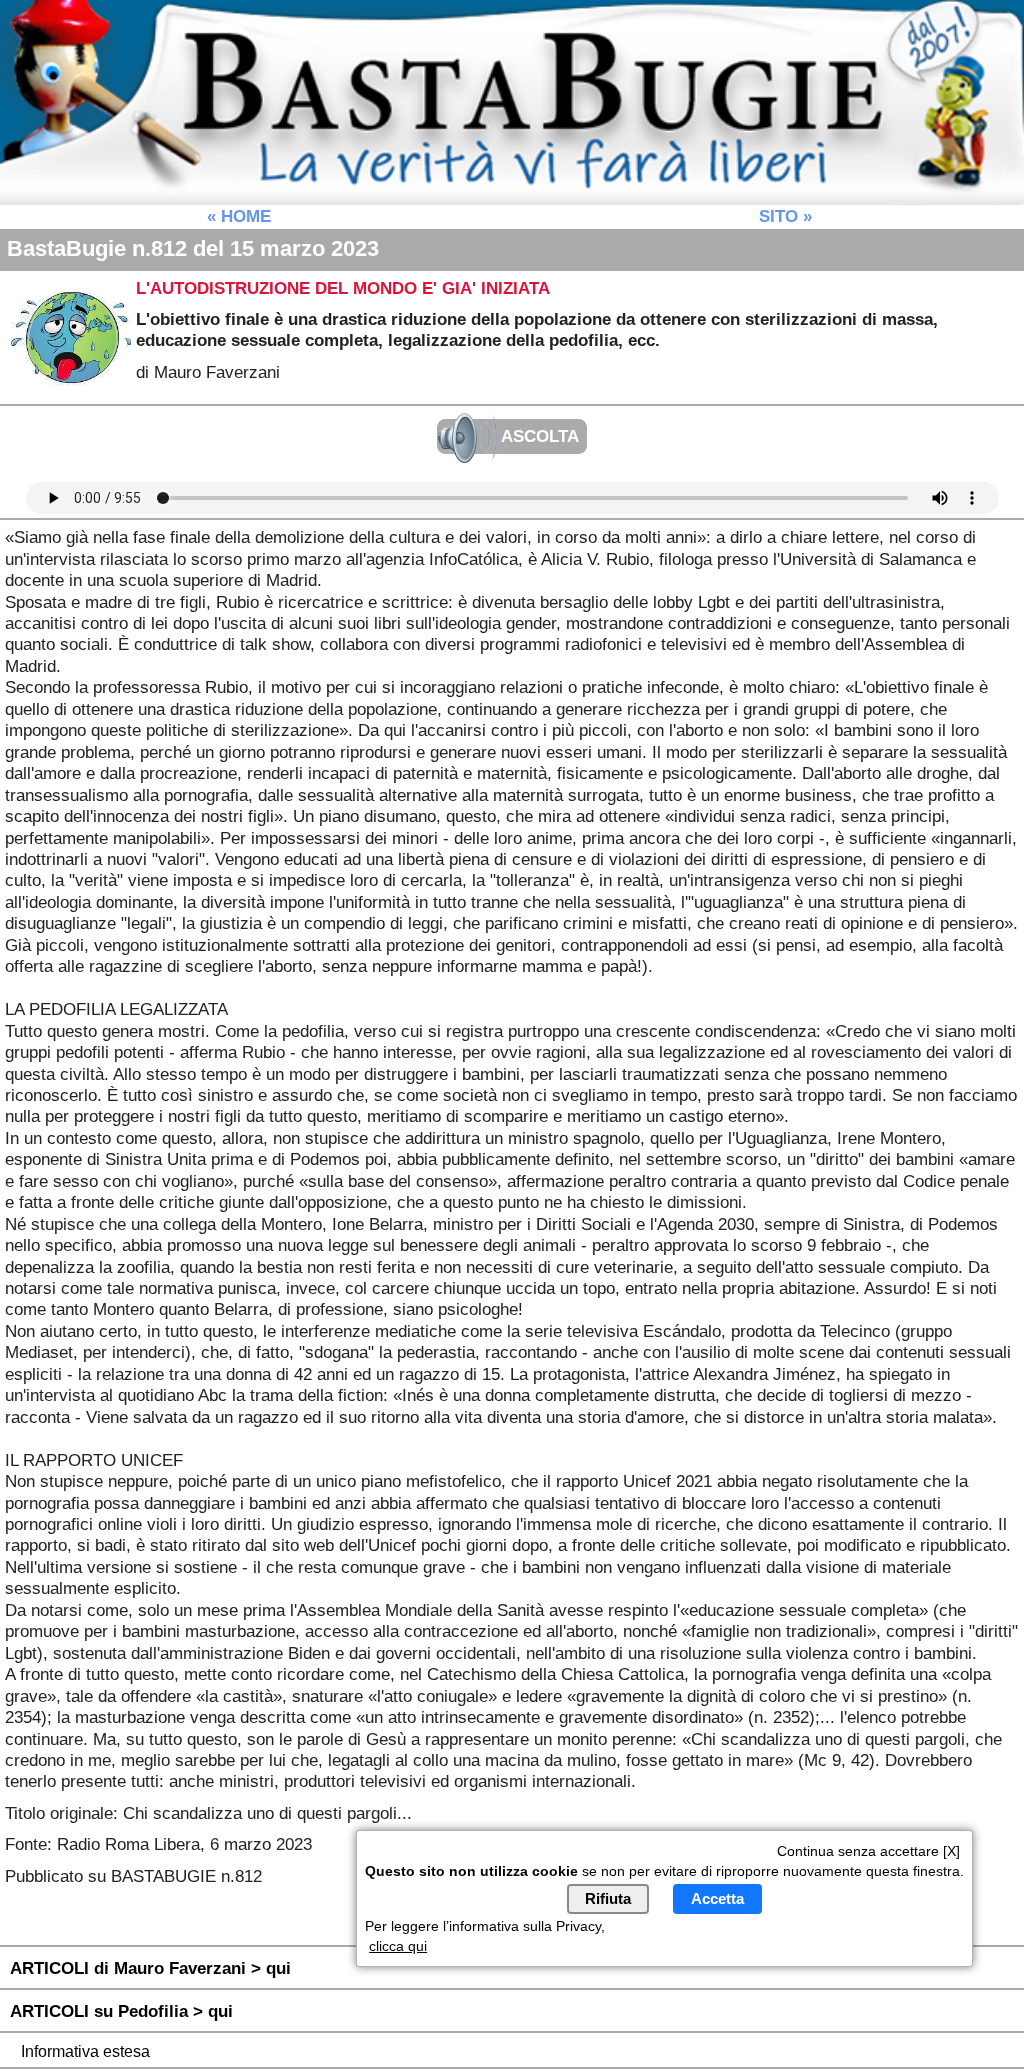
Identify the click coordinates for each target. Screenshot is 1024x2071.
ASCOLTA (538, 437)
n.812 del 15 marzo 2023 (193, 248)
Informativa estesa (85, 2051)
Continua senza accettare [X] (868, 1851)
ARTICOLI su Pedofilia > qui (121, 2011)
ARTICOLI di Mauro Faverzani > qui (150, 1968)
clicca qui (398, 1946)
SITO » (785, 216)
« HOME (239, 216)
